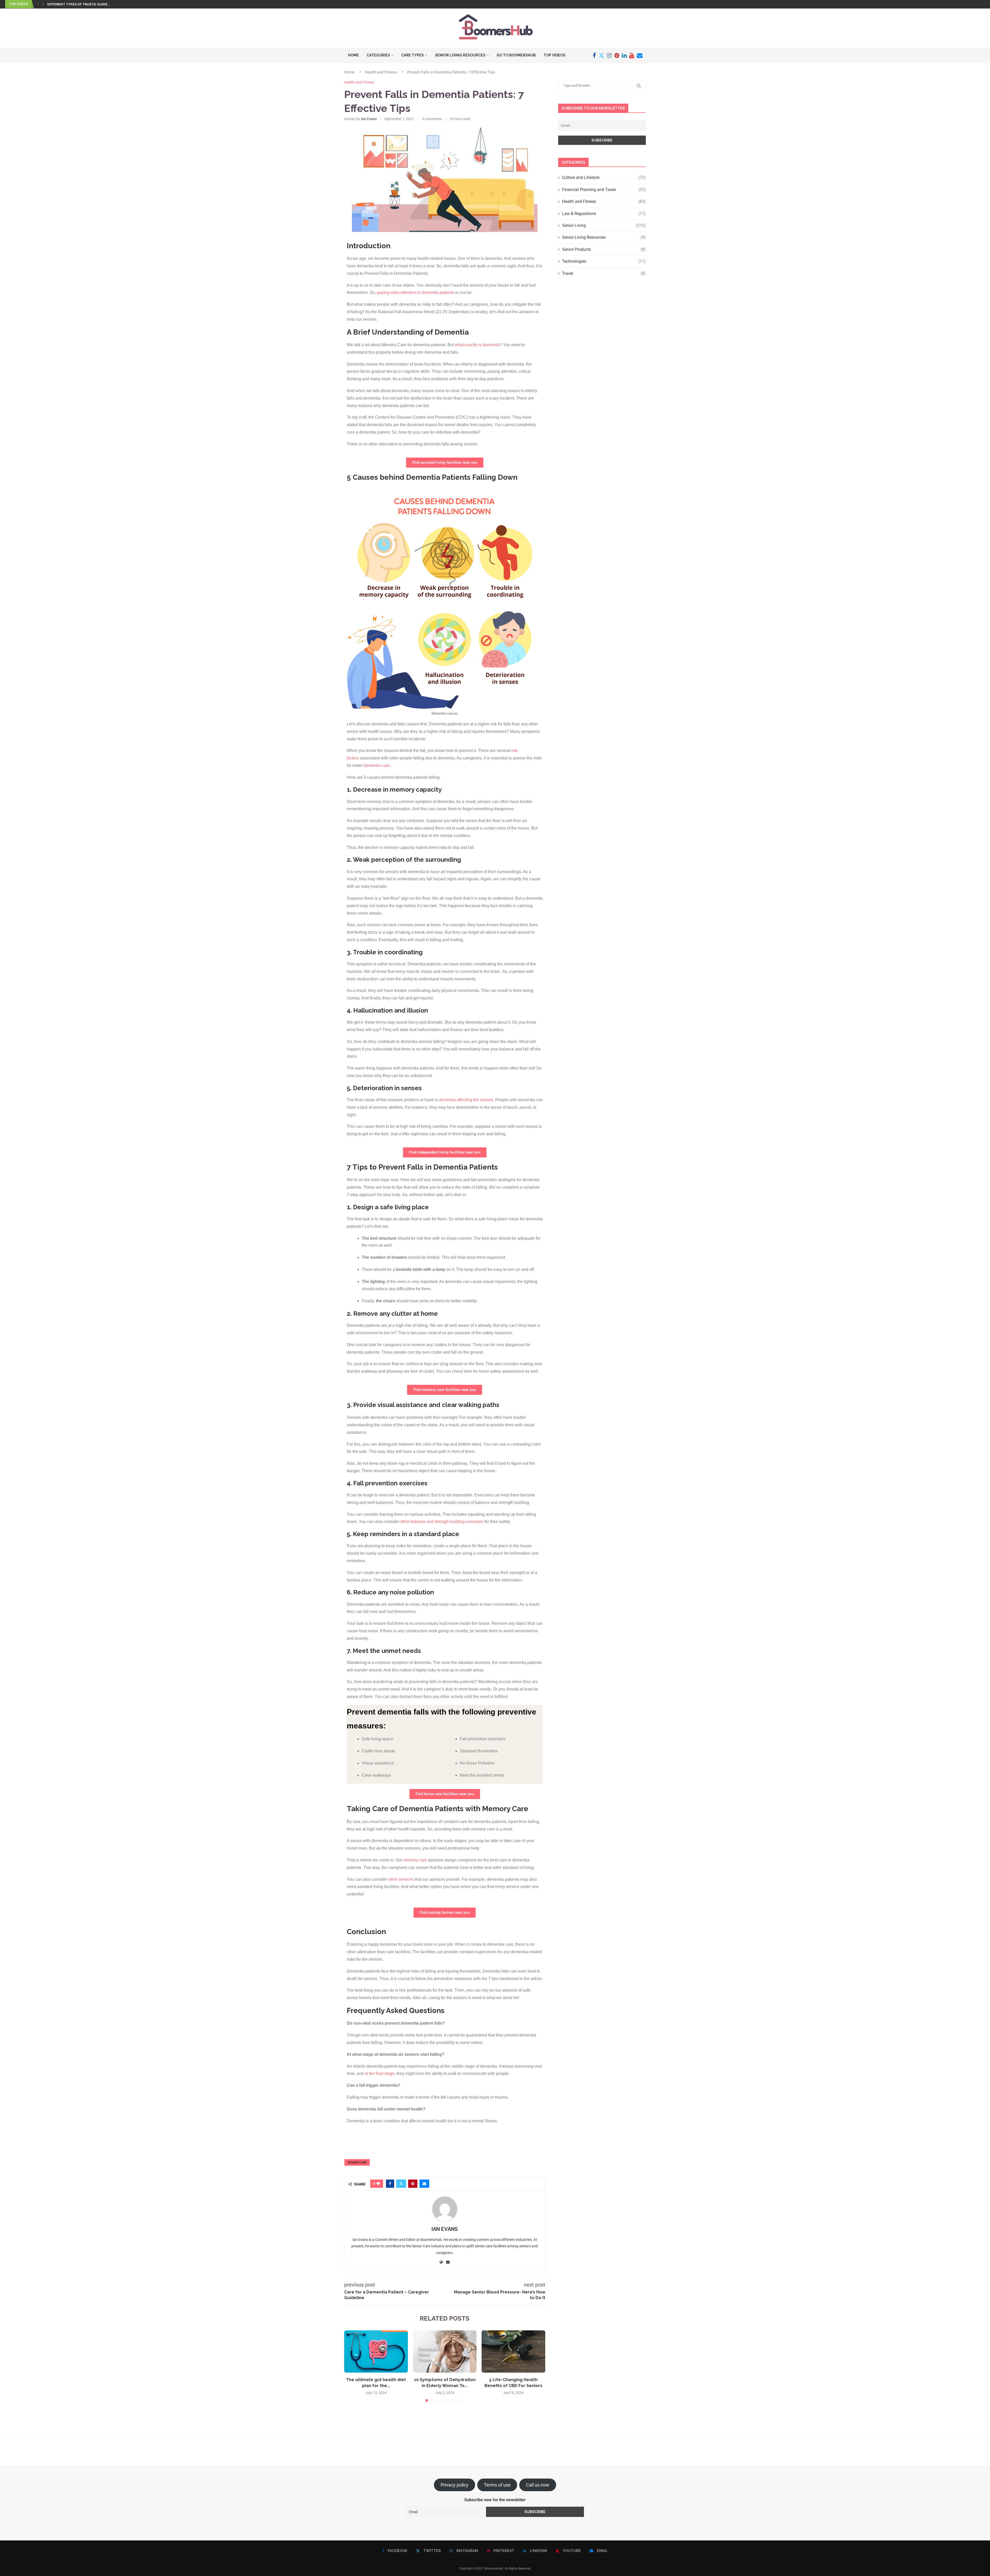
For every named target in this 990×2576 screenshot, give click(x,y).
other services (401, 1879)
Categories (378, 55)
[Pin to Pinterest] (413, 2184)
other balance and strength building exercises (442, 1522)
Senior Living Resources (460, 55)
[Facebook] (594, 55)
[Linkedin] (624, 55)
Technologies (604, 261)
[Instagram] (609, 55)
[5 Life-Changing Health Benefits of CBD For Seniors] (513, 2351)
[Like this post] (378, 2184)
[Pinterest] (617, 55)
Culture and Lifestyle (604, 177)
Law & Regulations (604, 214)
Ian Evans (369, 119)
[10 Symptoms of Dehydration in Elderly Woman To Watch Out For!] (445, 2351)
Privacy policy (455, 2485)
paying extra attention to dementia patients (415, 292)
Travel (604, 273)
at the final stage (379, 2073)
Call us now (538, 2485)
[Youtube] (632, 55)
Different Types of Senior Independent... (84, 4)
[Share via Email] (424, 2184)
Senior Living (604, 225)
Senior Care (357, 2163)
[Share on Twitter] (401, 2184)
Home (353, 55)
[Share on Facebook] (390, 2184)
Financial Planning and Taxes (604, 190)
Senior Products (604, 249)
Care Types (412, 55)
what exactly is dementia (477, 345)
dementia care (377, 765)
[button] (38, 4)
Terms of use (497, 2485)
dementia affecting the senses (466, 1100)
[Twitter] (601, 55)
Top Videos (554, 55)
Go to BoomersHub (516, 55)
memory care (415, 1860)
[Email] (640, 55)
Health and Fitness (381, 72)
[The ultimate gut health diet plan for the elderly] (376, 2351)
